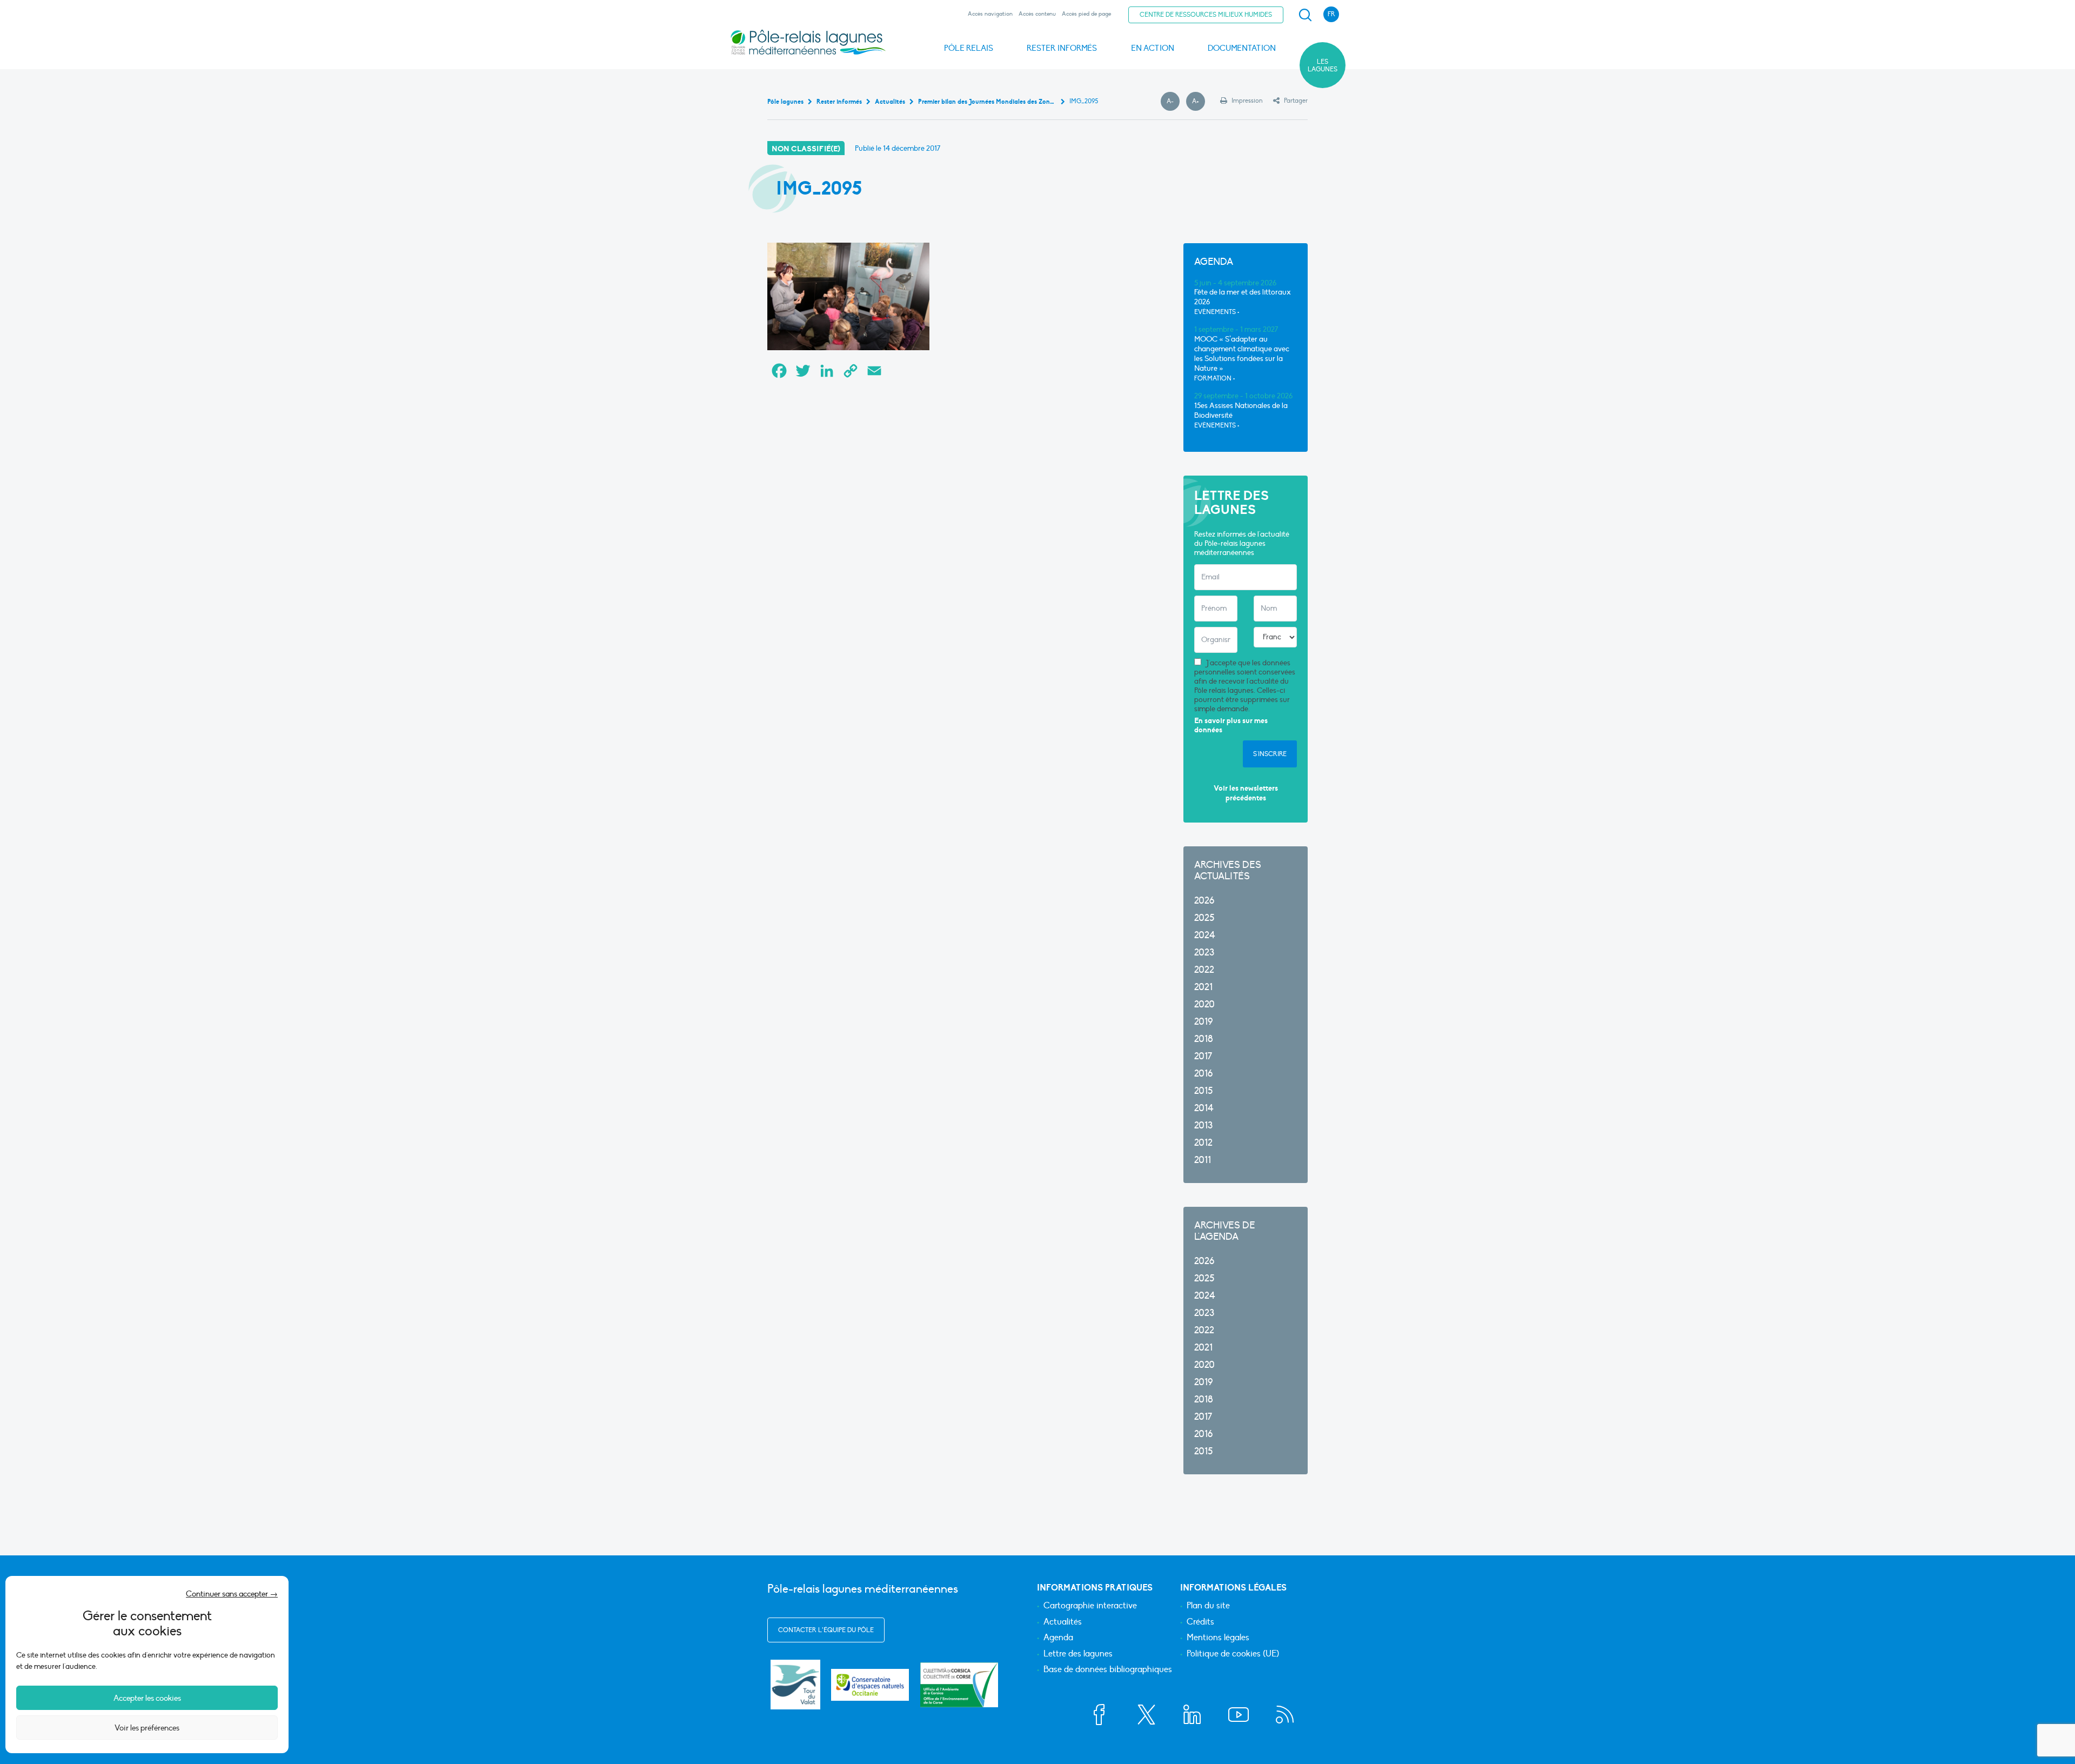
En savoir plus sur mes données (1231, 726)
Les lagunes (1323, 65)
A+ (1199, 102)
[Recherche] (1305, 15)
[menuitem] (1303, 15)
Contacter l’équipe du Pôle (826, 1630)
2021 (1203, 987)
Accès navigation (990, 14)
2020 (1204, 1004)
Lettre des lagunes (1078, 1654)
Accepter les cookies (147, 1698)
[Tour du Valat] (795, 1685)
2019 (1203, 1022)
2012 (1203, 1143)
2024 (1205, 935)
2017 (1203, 1056)
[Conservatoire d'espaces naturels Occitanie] (870, 1685)
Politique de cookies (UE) (1233, 1654)
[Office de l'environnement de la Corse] (959, 1685)
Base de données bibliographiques (1108, 1670)
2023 (1204, 953)
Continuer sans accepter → (232, 1594)
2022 (1204, 970)
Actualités (1063, 1622)
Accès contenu (1037, 14)
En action (1153, 48)
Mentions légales (1218, 1638)
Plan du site (1208, 1606)
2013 (1203, 1125)
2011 (1203, 1160)
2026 (1204, 901)
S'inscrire (1270, 754)
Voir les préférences (147, 1728)
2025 (1204, 918)
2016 (1203, 1074)
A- (1173, 102)
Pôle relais (969, 48)
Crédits (1200, 1622)
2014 (1204, 1108)
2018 (1204, 1039)
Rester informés (1062, 48)
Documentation (1242, 48)
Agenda (1058, 1638)
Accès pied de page (1086, 14)
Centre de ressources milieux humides (1206, 15)
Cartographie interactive (1090, 1606)
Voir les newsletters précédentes (1246, 793)
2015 (1203, 1091)
